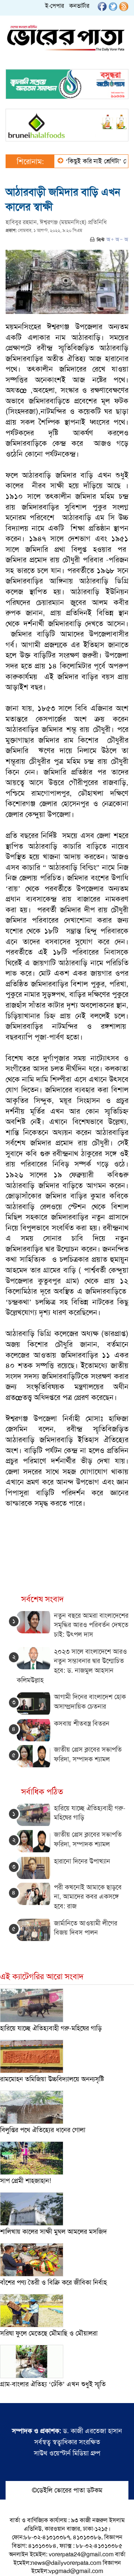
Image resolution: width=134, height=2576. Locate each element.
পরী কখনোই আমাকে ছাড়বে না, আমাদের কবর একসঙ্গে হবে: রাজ (88, 1897)
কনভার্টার (79, 6)
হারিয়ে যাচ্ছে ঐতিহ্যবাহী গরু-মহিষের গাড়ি (51, 2028)
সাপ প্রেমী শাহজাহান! (25, 2181)
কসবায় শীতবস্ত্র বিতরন (82, 1724)
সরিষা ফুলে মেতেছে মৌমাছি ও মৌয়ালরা (49, 2333)
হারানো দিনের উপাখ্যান (82, 1861)
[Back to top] (12, 2561)
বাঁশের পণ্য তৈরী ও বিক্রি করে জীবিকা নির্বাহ (53, 2282)
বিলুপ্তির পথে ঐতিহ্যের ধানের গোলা (43, 2130)
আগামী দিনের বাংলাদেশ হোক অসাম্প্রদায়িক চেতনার (90, 1702)
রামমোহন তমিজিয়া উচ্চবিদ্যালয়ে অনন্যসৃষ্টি (52, 2079)
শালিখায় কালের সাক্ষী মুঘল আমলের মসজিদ (53, 2232)
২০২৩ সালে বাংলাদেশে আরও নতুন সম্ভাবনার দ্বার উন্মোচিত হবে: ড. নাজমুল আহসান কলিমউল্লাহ (72, 1666)
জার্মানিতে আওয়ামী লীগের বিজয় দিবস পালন (86, 1928)
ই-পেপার (55, 6)
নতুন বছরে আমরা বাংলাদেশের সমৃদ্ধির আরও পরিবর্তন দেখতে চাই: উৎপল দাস (91, 1625)
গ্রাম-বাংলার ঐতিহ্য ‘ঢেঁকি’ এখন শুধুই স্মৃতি (53, 2384)
